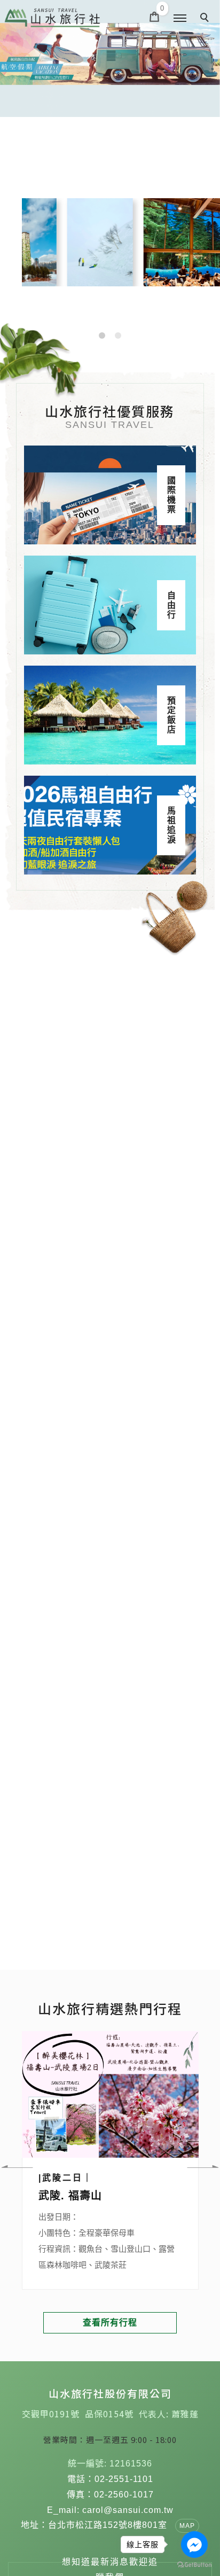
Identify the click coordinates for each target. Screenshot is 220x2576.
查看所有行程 (110, 2323)
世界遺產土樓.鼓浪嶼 (90, 2196)
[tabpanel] (110, 58)
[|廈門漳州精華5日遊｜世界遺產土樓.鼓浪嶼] (109, 2094)
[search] (206, 19)
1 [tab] (102, 335)
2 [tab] (118, 335)
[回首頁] (52, 18)
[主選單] (180, 19)
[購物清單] (155, 16)
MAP (187, 2526)
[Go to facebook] (194, 2544)
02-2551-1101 (124, 2479)
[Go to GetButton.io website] (194, 2565)
